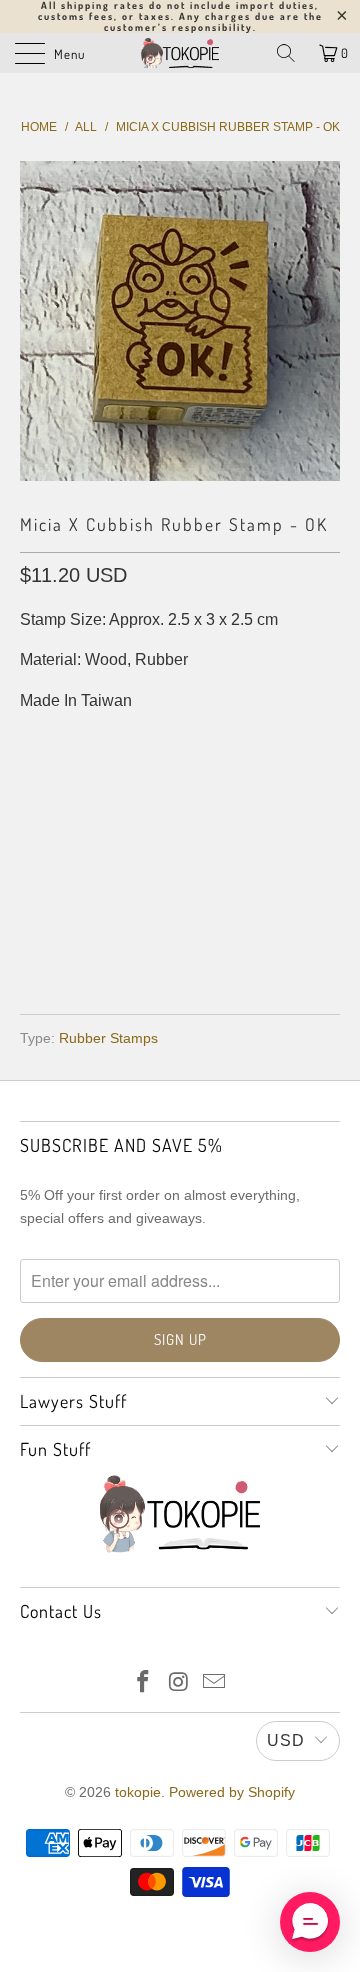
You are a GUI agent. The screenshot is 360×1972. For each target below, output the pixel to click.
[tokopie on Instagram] (179, 1683)
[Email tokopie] (215, 1683)
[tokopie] (180, 53)
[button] (310, 1922)
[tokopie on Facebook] (143, 1683)
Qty (33, 740)
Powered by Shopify (232, 1792)
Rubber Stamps (108, 1038)
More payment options (180, 940)
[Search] (286, 53)
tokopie (138, 1792)
